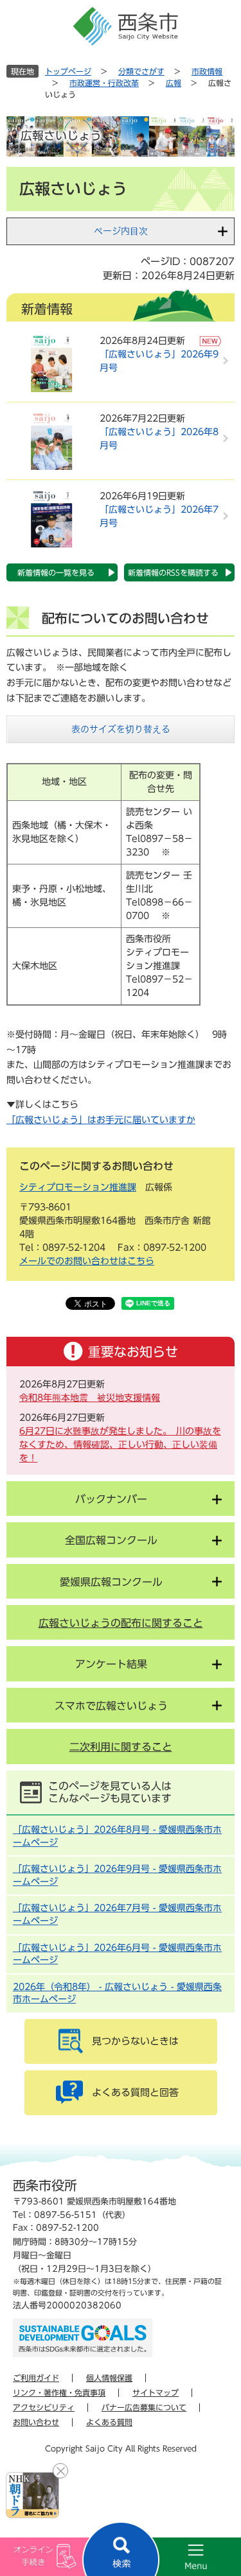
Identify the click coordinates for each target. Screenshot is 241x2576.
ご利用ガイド (36, 2378)
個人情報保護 (109, 2378)
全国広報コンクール (111, 1540)
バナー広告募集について (144, 2407)
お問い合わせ (36, 2422)
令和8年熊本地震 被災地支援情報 (90, 1398)
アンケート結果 (111, 1664)
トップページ (68, 71)
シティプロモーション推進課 (78, 1187)
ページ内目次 (121, 231)
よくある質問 (109, 2422)
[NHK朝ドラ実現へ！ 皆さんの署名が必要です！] (32, 2495)
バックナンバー (111, 1499)
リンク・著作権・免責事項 (59, 2392)
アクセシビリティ (44, 2407)
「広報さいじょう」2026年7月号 (159, 516)
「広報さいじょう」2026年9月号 (159, 361)
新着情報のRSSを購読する (173, 572)
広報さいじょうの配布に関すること (121, 1623)
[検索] (121, 2549)
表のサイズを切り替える (121, 729)
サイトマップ (156, 2392)
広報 (174, 83)
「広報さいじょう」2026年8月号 (159, 439)
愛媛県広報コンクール (111, 1582)
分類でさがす (141, 71)
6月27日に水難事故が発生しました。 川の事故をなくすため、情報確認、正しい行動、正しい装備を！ (120, 1445)
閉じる (60, 2471)
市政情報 (207, 71)
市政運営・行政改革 (104, 83)
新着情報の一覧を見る (56, 572)
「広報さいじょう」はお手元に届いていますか (101, 1120)
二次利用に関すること (121, 1747)
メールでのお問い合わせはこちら (87, 1261)
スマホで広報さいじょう (111, 1706)
